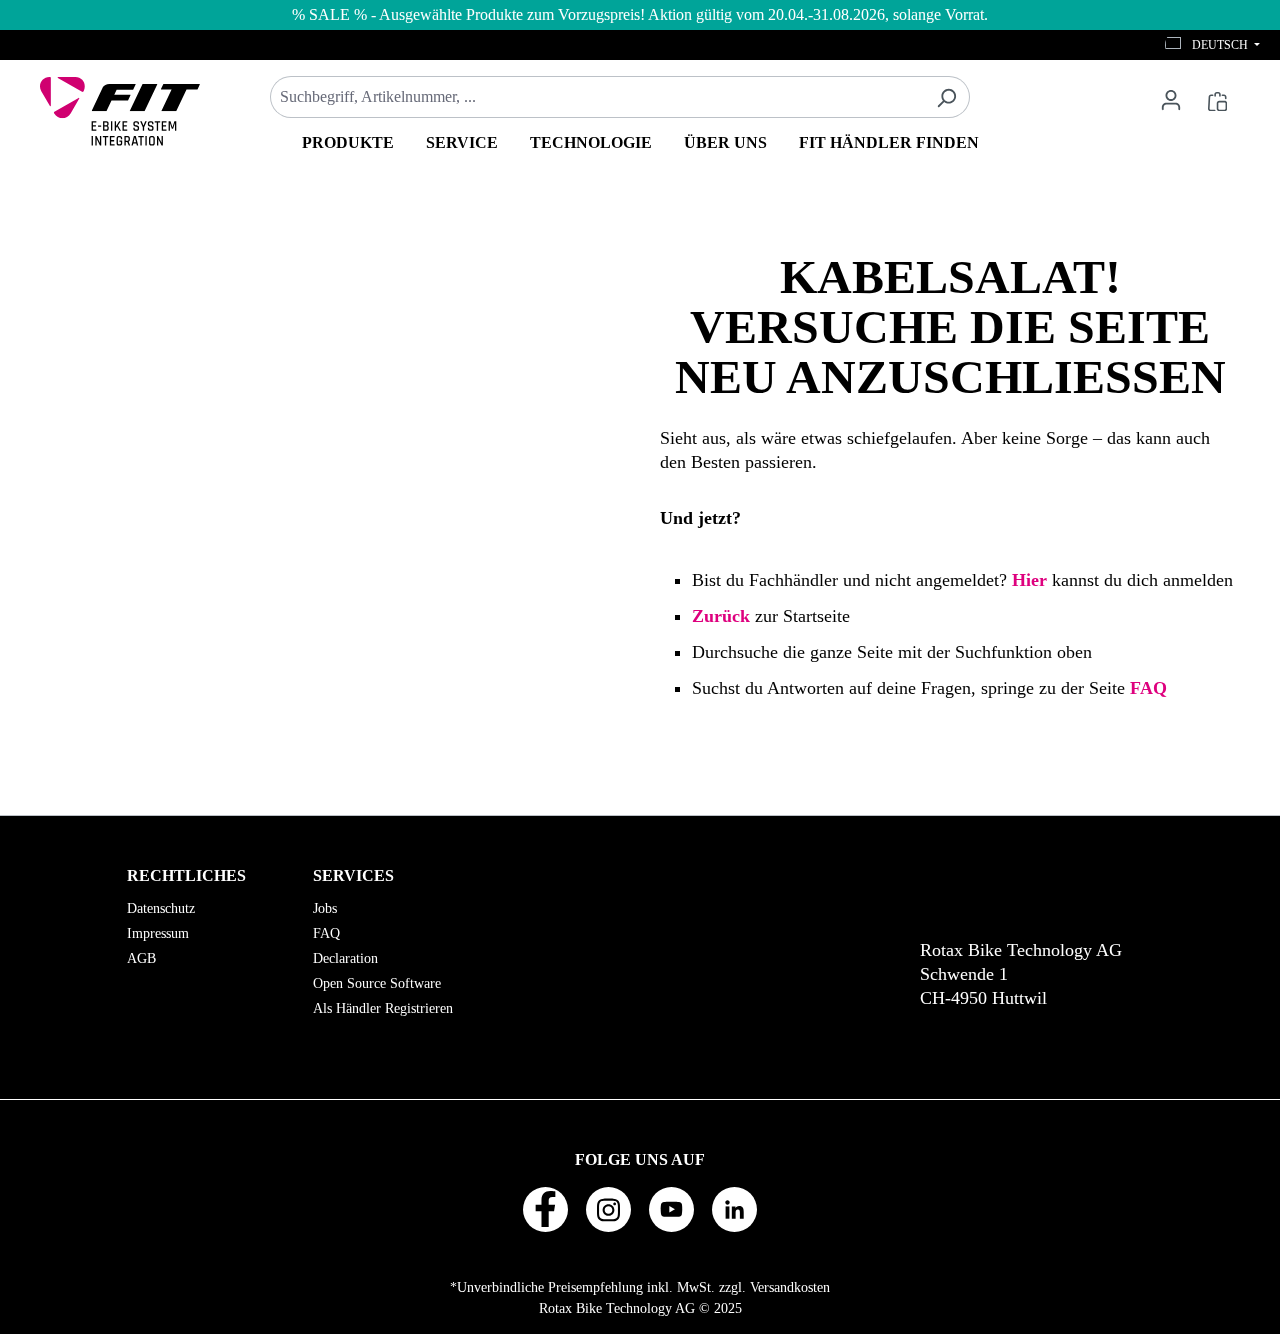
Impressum (158, 933)
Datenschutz (161, 908)
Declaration (345, 958)
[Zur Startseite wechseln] (120, 111)
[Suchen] (946, 97)
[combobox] (597, 97)
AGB (141, 958)
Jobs (325, 908)
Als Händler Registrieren (383, 1008)
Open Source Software (377, 983)
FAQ (326, 933)
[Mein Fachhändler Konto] (1171, 99)
